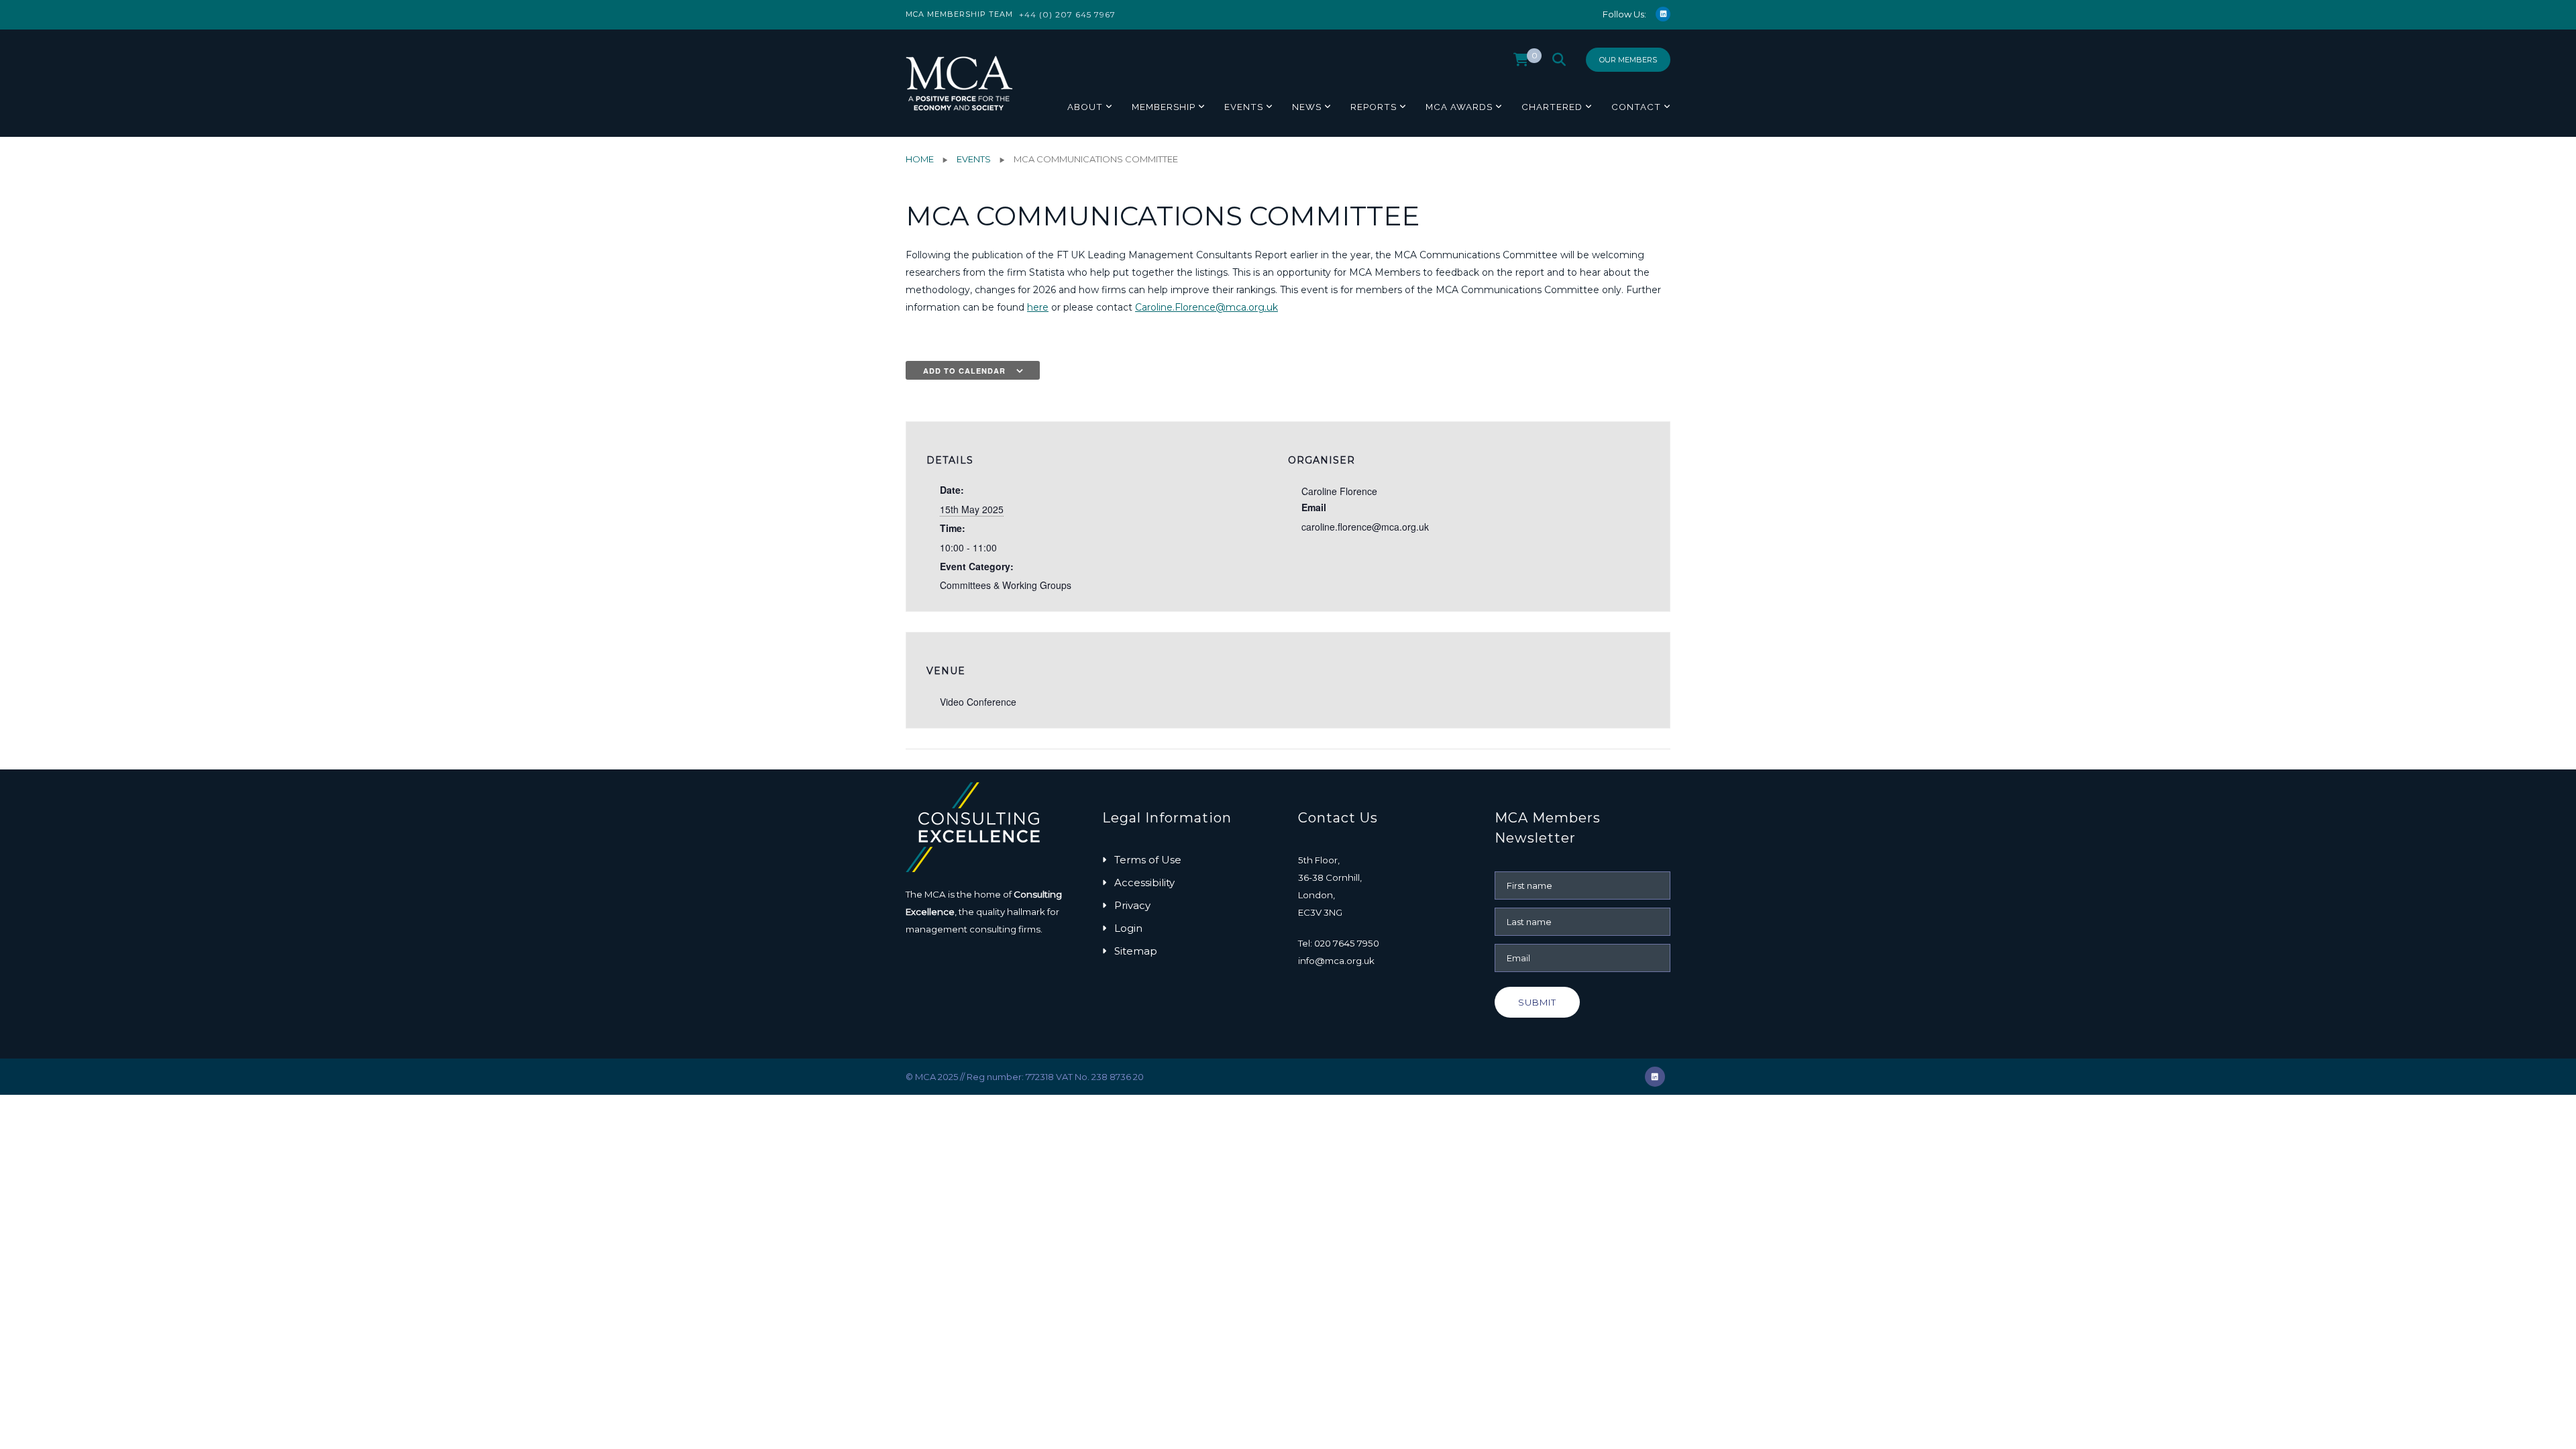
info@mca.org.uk (1336, 961)
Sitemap (1136, 951)
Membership (1164, 107)
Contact (1636, 107)
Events (1244, 107)
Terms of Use (1148, 860)
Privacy (1132, 905)
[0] (1521, 63)
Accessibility (1144, 882)
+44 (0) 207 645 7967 (1067, 14)
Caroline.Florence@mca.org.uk (1206, 307)
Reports (1374, 107)
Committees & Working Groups (1006, 585)
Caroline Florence (1339, 491)
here (1038, 307)
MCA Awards (1459, 107)
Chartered (1552, 107)
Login (1128, 928)
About (1085, 107)
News (1307, 107)
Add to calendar (964, 371)
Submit (1537, 1002)
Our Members (1628, 60)
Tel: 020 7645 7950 (1339, 943)
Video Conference (978, 702)
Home (920, 159)
